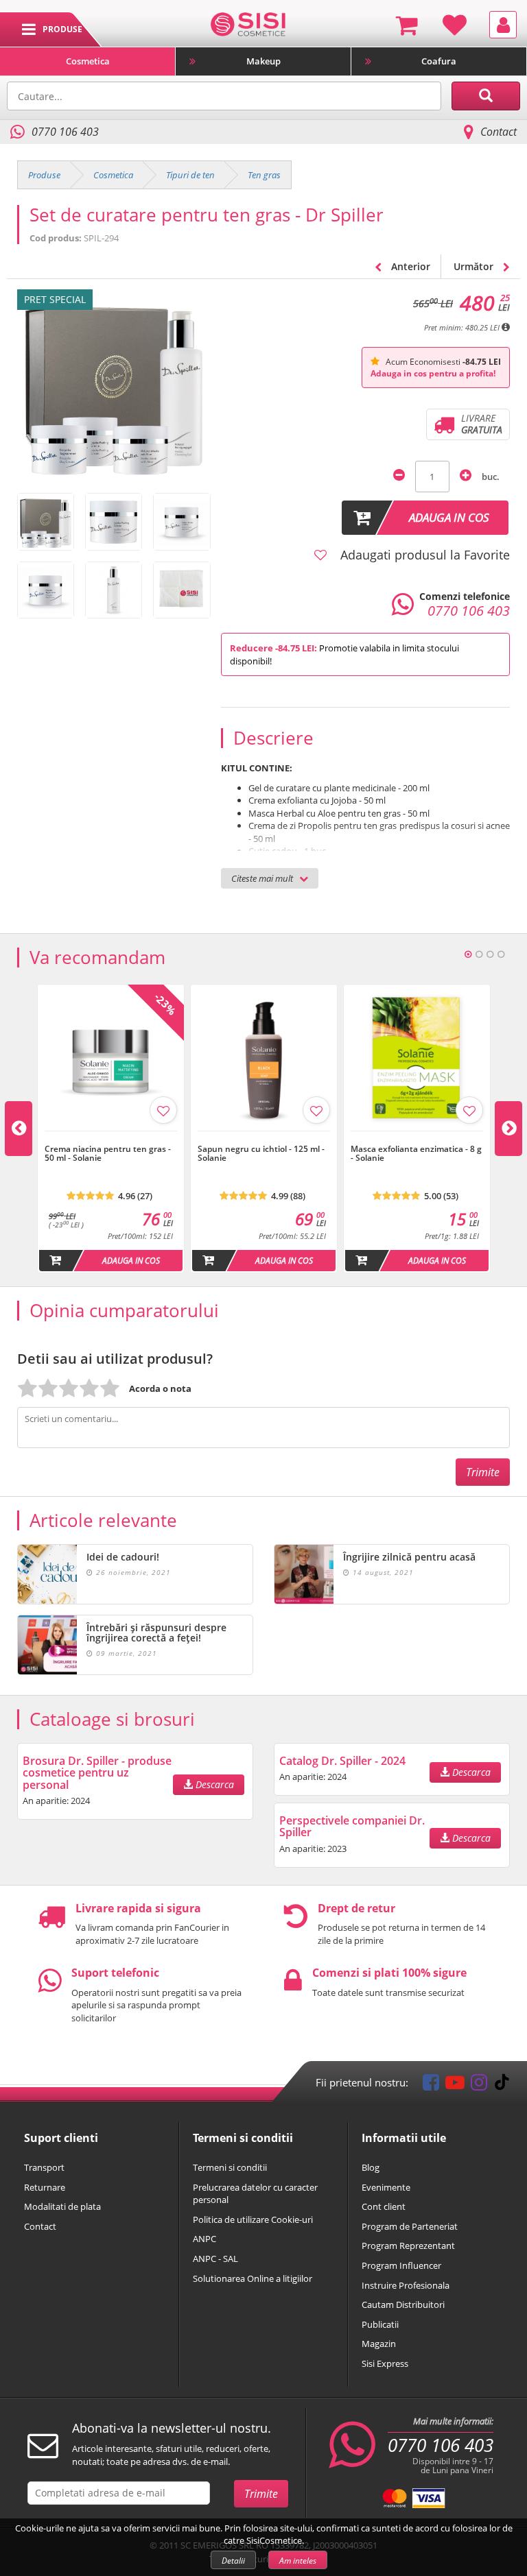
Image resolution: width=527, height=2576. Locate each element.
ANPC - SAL (215, 2259)
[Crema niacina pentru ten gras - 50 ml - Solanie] (111, 1138)
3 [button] (490, 954)
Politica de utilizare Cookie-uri (253, 2219)
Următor (475, 266)
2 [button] (479, 954)
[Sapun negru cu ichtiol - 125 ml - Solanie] (264, 1138)
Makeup (263, 61)
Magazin (379, 2344)
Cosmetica (88, 61)
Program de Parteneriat (410, 2226)
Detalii (233, 2561)
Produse (44, 175)
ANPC (204, 2239)
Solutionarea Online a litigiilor (253, 2278)
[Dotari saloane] (248, 23)
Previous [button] (19, 1129)
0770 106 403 (441, 2445)
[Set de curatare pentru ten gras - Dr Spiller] (46, 521)
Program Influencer (401, 2265)
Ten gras (264, 175)
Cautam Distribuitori (403, 2304)
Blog (371, 2167)
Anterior (409, 266)
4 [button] (501, 954)
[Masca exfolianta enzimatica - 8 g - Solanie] (417, 1138)
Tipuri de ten (190, 175)
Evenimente (386, 2187)
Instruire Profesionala (406, 2285)
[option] (111, 1129)
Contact (499, 132)
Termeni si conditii (230, 2167)
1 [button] (468, 954)
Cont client (384, 2206)
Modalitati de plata (62, 2206)
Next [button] (508, 1129)
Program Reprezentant (408, 2246)
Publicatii (380, 2324)
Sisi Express (385, 2363)
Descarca (213, 1784)
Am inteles (298, 2561)
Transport (44, 2167)
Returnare (45, 2187)
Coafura (439, 61)
